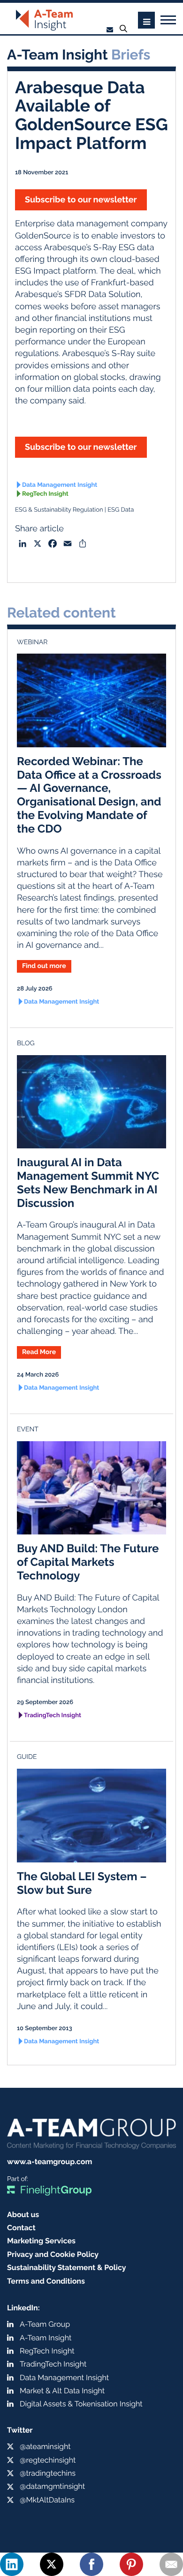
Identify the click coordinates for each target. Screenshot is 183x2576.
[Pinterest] (131, 2564)
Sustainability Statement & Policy (67, 2267)
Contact (21, 2228)
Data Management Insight (60, 485)
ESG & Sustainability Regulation (59, 510)
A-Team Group (45, 2324)
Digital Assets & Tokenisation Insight (81, 2404)
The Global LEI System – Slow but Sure (82, 1883)
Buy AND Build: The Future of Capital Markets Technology (88, 1562)
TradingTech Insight (53, 1716)
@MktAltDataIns (47, 2500)
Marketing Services (41, 2241)
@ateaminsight (45, 2446)
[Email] (171, 2564)
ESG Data (121, 510)
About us (23, 2215)
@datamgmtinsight (52, 2486)
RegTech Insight (45, 494)
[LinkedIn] (12, 2564)
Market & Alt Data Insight (62, 2391)
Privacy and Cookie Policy (53, 2254)
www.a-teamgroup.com (50, 2162)
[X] (52, 2564)
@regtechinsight (48, 2460)
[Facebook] (91, 2564)
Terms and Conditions (46, 2281)
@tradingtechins (48, 2473)
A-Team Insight (46, 2338)
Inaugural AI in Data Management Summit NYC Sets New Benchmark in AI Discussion (88, 1182)
